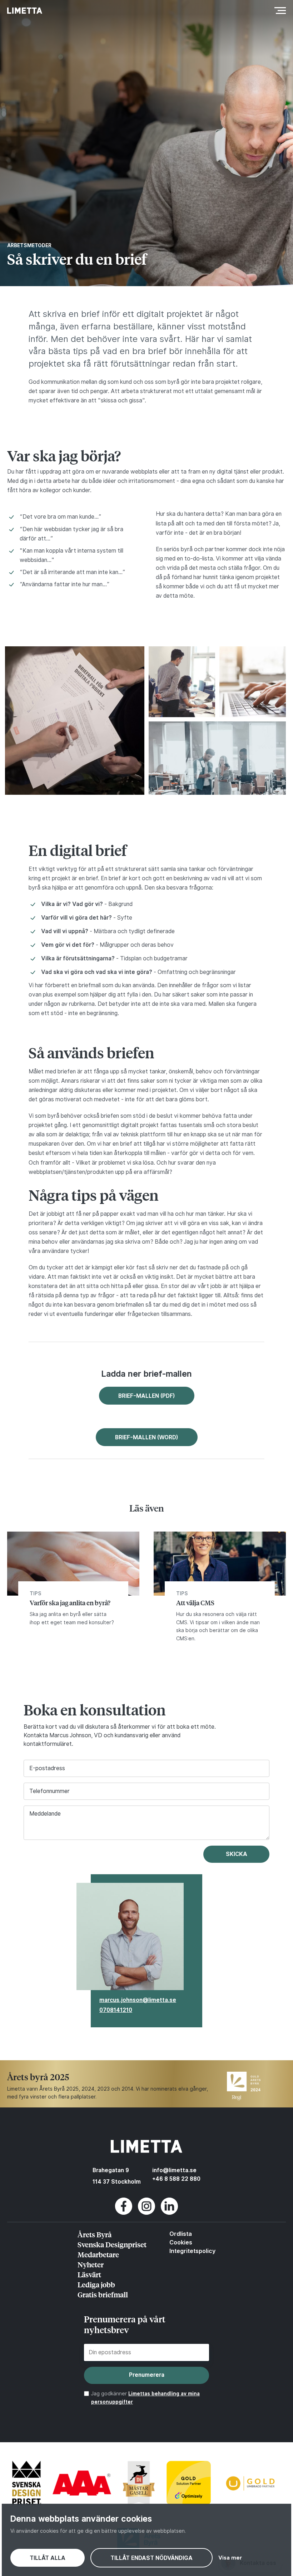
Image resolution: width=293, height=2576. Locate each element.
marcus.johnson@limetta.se (138, 2000)
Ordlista (181, 2234)
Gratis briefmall (103, 2294)
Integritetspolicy (192, 2251)
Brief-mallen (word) (147, 1437)
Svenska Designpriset (112, 2244)
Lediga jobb (96, 2284)
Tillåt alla (48, 2558)
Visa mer (230, 2558)
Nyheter (91, 2264)
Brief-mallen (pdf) (147, 1396)
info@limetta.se (174, 2170)
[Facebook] (124, 2213)
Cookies (181, 2242)
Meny (278, 10)
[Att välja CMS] (220, 1591)
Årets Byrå (95, 2234)
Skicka (237, 1854)
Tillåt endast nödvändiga (152, 2558)
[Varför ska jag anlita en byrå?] (73, 1591)
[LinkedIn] (169, 2213)
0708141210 (116, 2010)
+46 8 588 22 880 (176, 2179)
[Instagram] (146, 2213)
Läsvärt (89, 2274)
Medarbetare (98, 2254)
